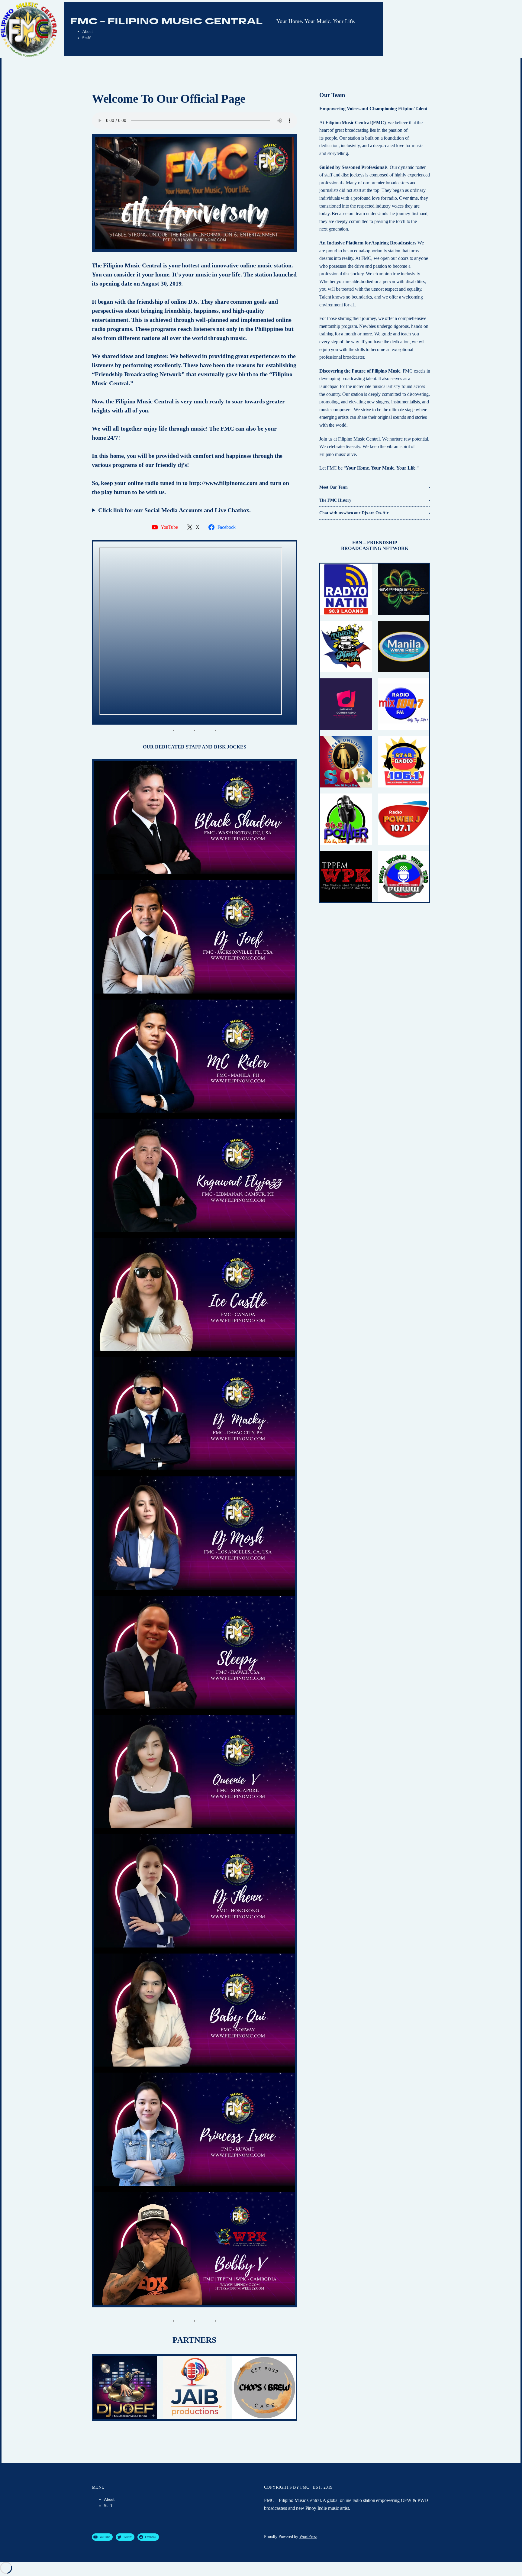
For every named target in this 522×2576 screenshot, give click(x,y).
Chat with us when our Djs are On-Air (354, 513)
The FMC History (335, 500)
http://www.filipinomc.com (223, 483)
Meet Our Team (333, 487)
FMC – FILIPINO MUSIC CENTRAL (166, 21)
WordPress (308, 2537)
